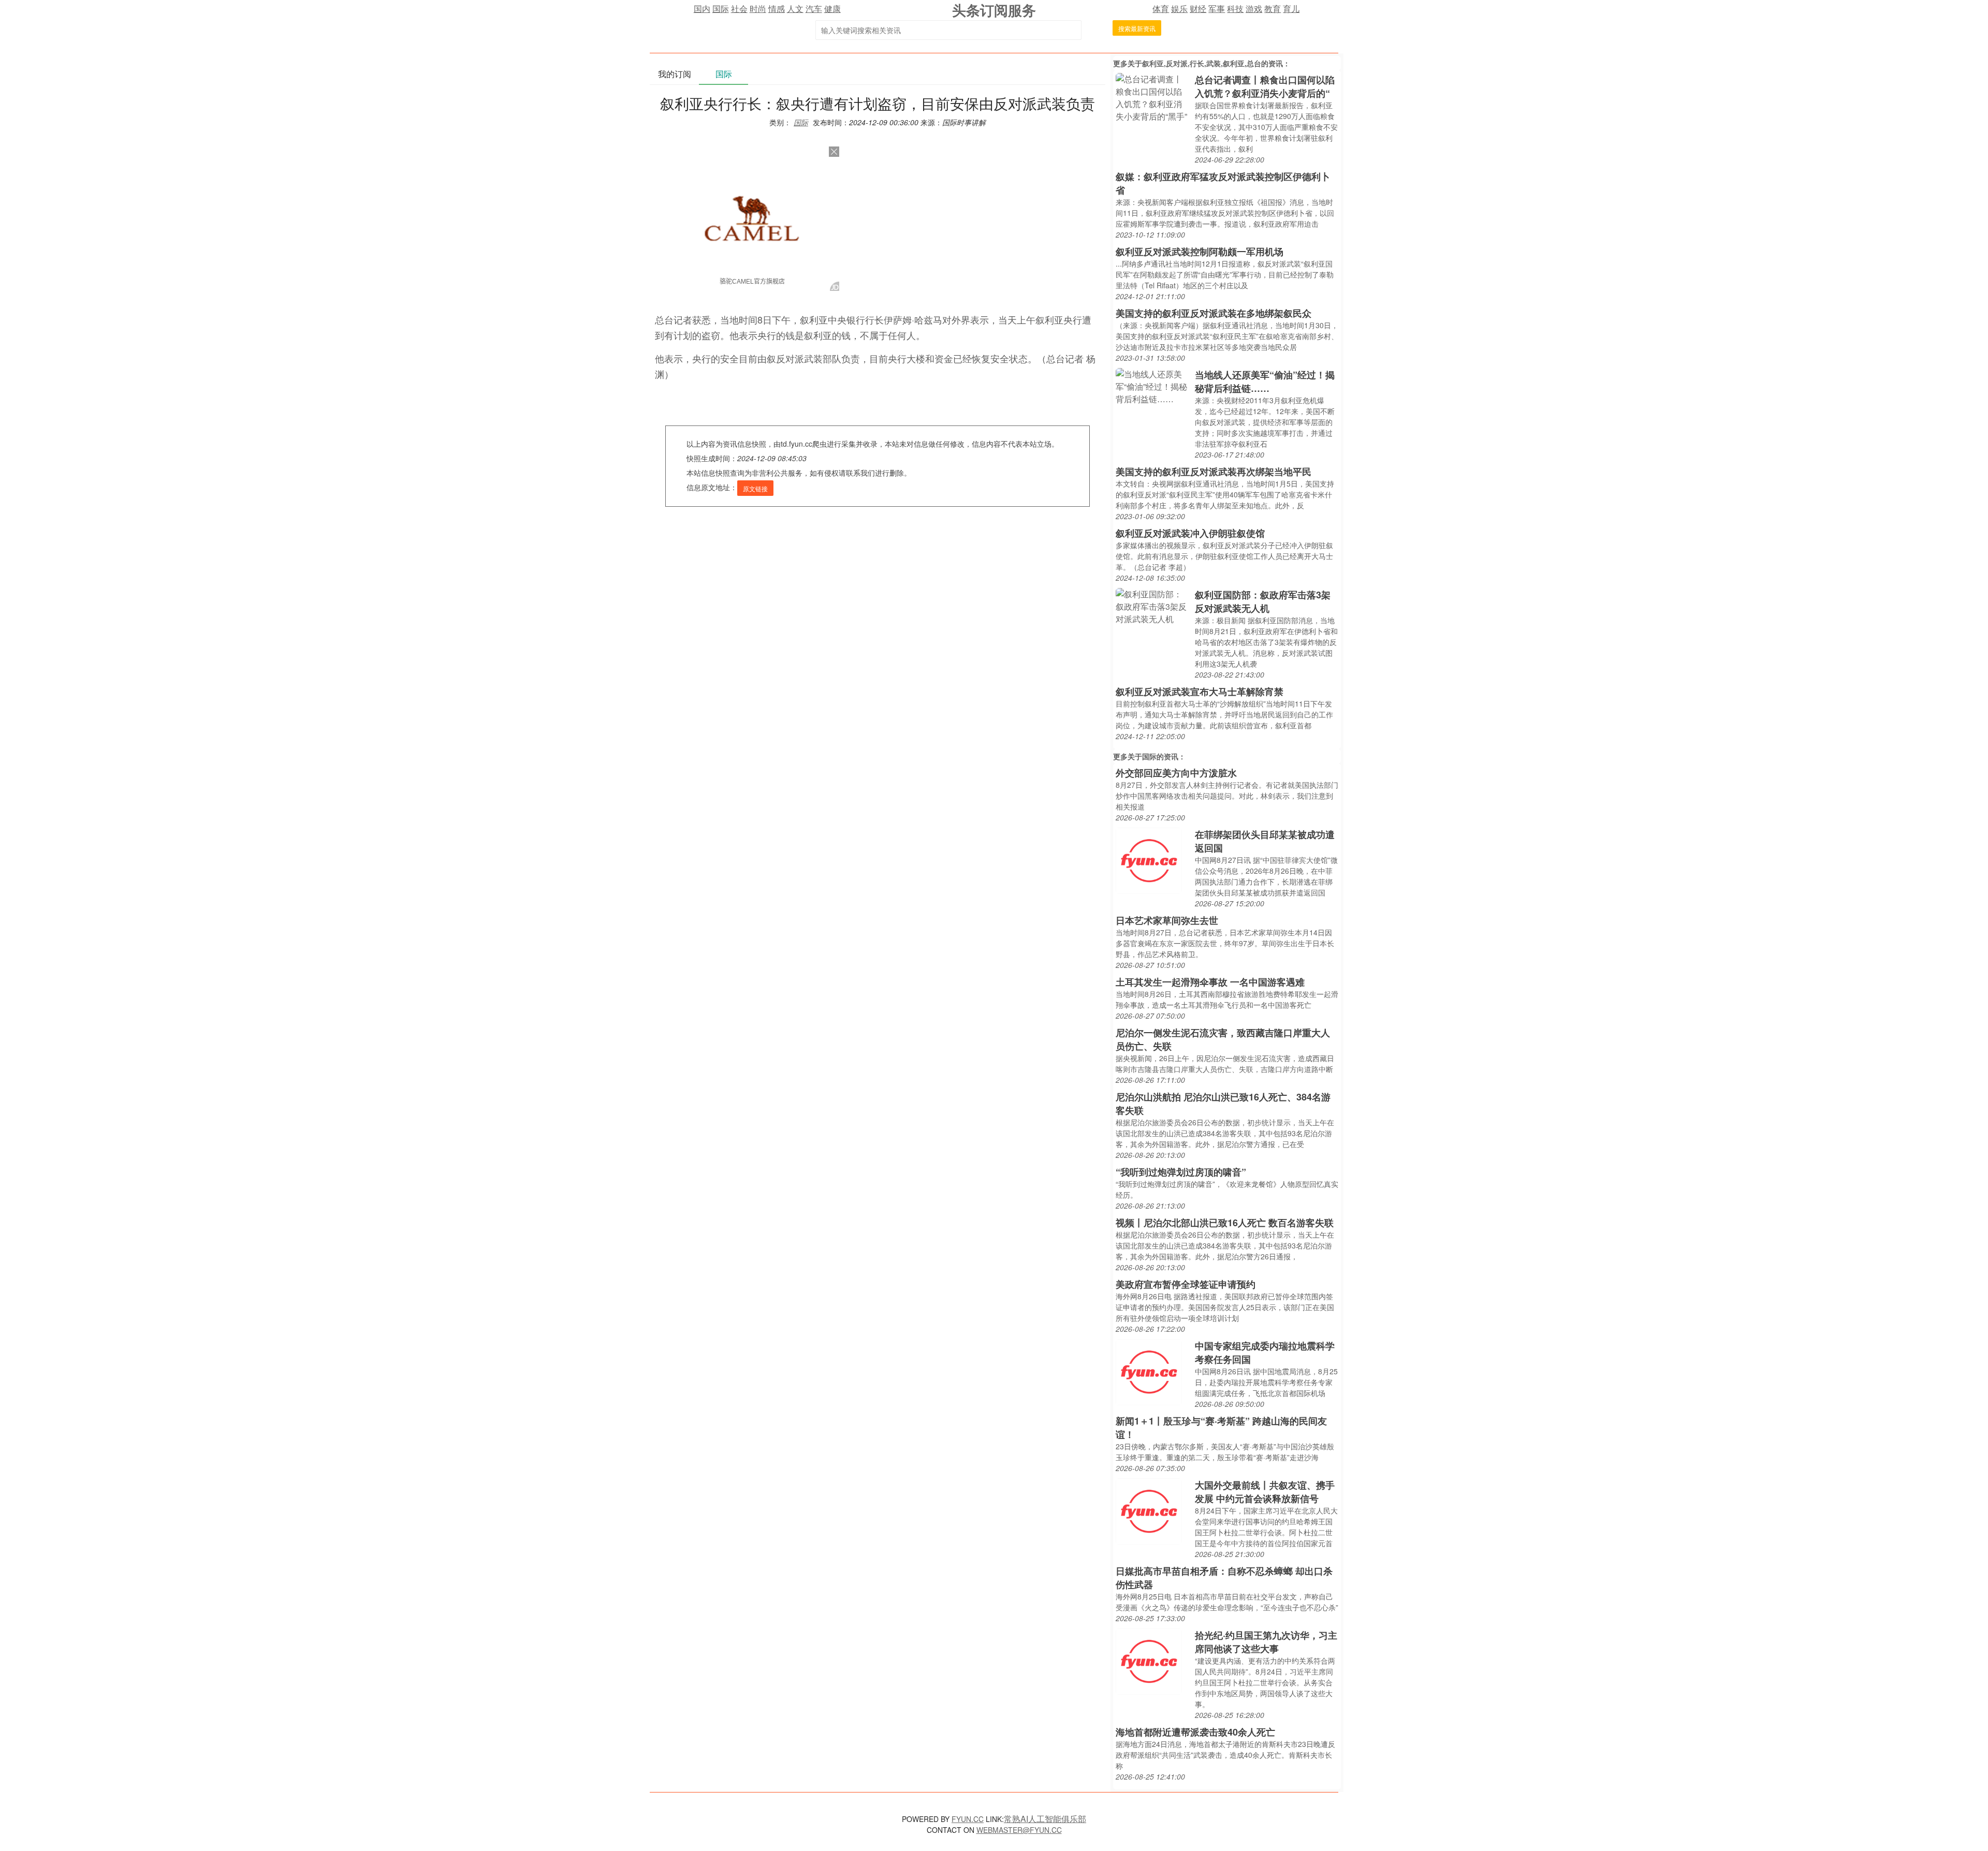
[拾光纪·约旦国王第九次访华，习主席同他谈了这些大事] (1149, 1660)
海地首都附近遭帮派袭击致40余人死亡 (1195, 1732)
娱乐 (1179, 9)
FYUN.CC (968, 1819)
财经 (1198, 9)
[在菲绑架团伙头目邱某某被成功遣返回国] (1149, 860)
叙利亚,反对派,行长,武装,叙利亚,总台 (1202, 63)
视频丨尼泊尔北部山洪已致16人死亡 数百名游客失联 (1225, 1223)
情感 (777, 9)
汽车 (814, 9)
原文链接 (755, 488)
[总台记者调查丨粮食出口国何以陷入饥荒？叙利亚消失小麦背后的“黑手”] (1153, 97)
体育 (1161, 9)
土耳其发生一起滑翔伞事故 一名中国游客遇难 (1210, 982)
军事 (1217, 9)
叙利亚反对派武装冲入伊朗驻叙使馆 (1190, 533)
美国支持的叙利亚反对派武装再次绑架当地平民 (1214, 472)
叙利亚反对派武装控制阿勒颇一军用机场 (1200, 252)
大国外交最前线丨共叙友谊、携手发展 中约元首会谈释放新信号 (1265, 1492)
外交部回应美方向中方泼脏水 (1176, 773)
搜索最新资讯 (1137, 28)
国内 (702, 9)
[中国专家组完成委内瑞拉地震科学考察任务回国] (1149, 1371)
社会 (739, 9)
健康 (832, 9)
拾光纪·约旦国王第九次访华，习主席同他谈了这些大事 (1266, 1642)
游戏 (1254, 9)
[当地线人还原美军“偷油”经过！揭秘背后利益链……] (1153, 385)
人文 (795, 9)
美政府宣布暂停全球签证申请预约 (1186, 1284)
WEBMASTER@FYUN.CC (1019, 1830)
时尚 (758, 9)
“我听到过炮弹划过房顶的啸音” (1181, 1172)
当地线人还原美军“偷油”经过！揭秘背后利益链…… (1265, 381)
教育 (1273, 9)
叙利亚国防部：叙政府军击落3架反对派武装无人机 (1263, 601)
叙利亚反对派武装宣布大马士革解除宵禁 (1200, 692)
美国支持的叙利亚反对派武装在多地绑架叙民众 (1214, 313)
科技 (1235, 9)
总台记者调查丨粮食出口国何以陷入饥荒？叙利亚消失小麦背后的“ (1265, 86)
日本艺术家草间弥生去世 (1167, 920)
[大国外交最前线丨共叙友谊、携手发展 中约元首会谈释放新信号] (1149, 1510)
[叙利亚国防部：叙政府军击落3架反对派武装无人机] (1153, 605)
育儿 (1291, 9)
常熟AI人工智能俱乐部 (1045, 1819)
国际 (721, 9)
